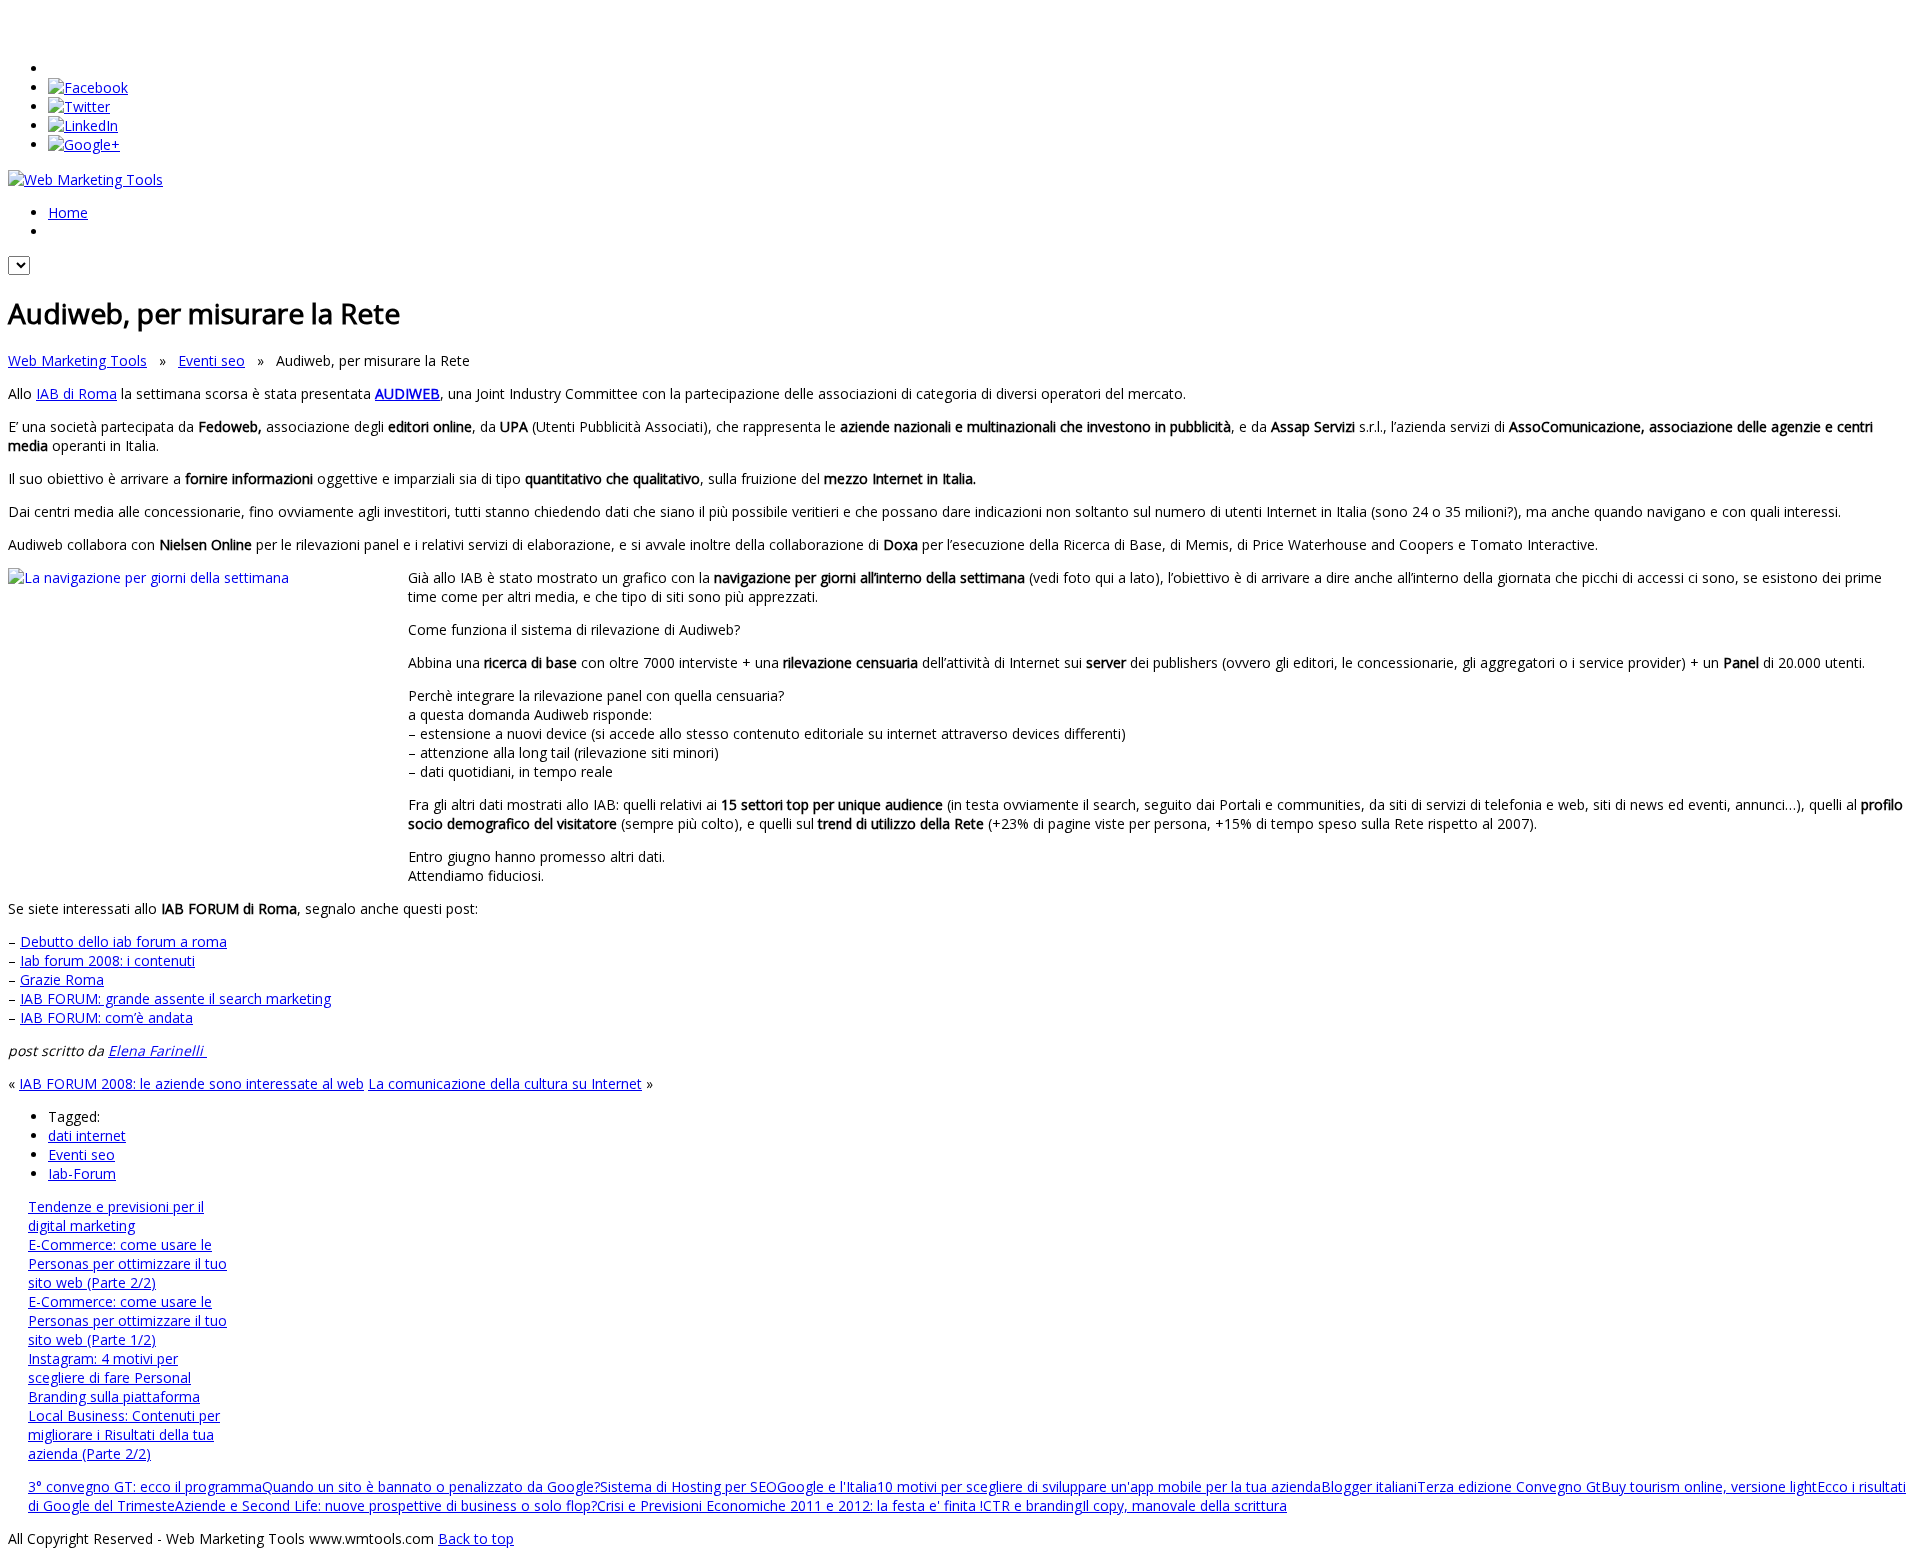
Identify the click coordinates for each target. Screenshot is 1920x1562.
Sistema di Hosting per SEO (688, 1486)
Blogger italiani (1369, 1486)
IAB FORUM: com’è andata (106, 1017)
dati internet (87, 1135)
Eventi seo (211, 360)
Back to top (476, 1538)
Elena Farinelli (157, 1050)
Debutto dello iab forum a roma (123, 941)
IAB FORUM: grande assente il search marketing (175, 998)
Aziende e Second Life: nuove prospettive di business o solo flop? (386, 1505)
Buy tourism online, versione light (1709, 1486)
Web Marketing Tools (77, 360)
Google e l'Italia (827, 1486)
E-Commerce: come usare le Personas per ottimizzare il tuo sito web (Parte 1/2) (127, 1320)
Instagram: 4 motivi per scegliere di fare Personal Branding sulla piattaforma (114, 1377)
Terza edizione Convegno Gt (1509, 1486)
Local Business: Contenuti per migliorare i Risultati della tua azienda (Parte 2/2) (124, 1434)
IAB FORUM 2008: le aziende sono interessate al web (191, 1083)
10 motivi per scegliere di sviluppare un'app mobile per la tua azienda (1099, 1486)
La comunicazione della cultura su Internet (505, 1083)
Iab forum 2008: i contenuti (107, 960)
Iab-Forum (82, 1173)
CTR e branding (1032, 1505)
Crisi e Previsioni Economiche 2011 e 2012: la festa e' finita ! (790, 1505)
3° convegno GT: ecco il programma (145, 1486)
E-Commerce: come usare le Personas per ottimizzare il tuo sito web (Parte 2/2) (127, 1263)
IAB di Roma (76, 393)
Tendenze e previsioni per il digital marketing (116, 1216)
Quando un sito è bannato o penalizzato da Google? (431, 1486)
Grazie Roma (62, 979)
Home (68, 212)
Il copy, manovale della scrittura (1184, 1505)
